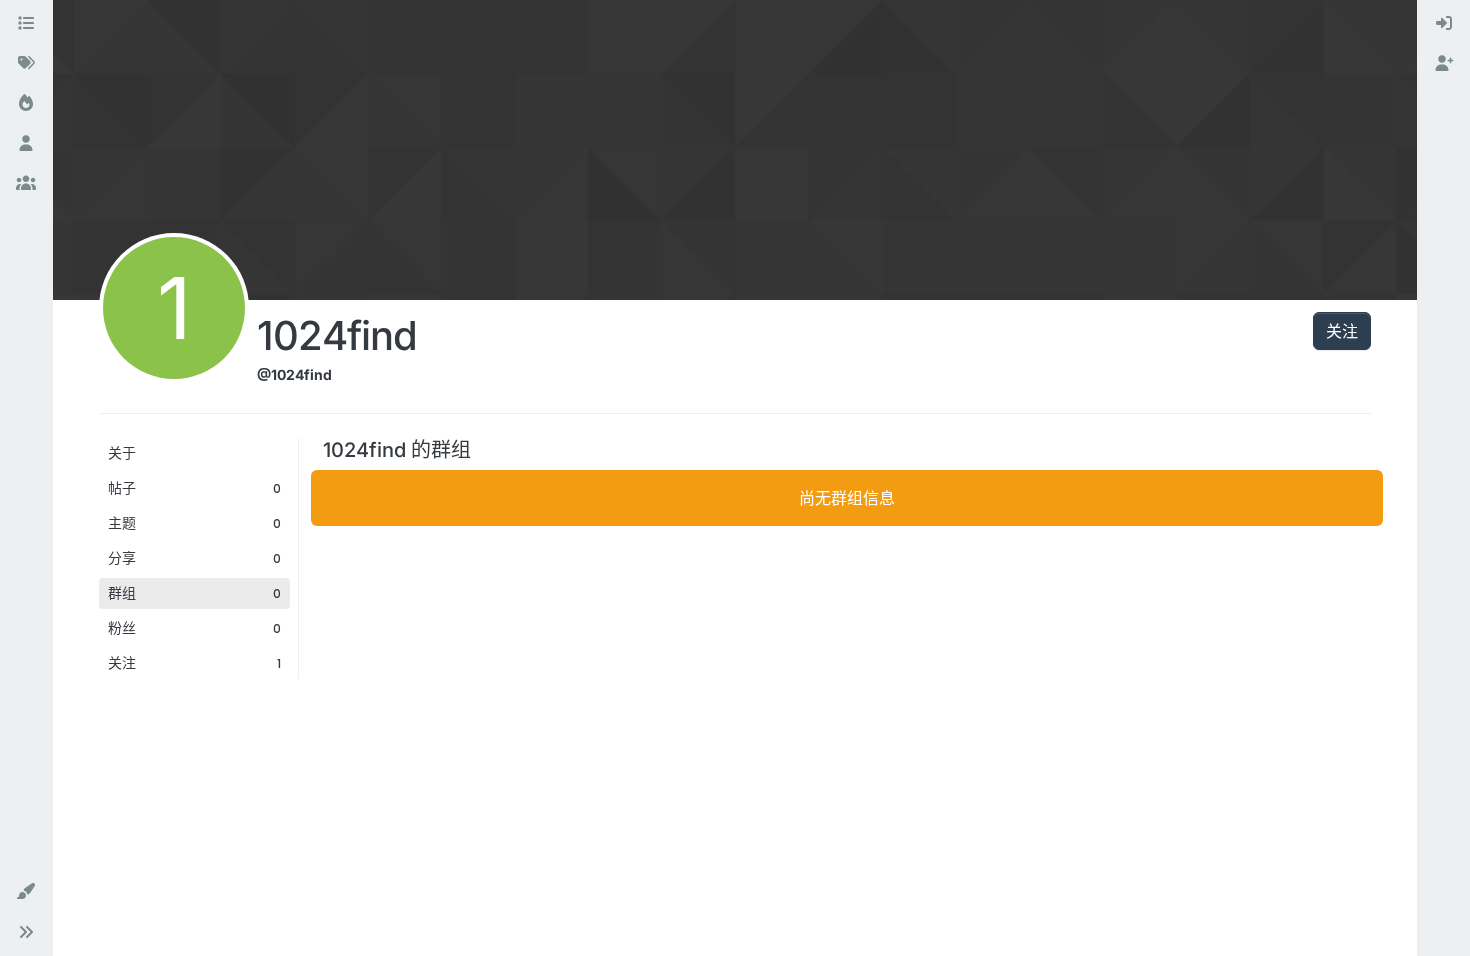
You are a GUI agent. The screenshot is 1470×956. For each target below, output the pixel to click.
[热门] (26, 104)
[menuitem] (1444, 24)
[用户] (26, 144)
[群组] (26, 184)
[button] (26, 892)
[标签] (26, 64)
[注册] (1444, 64)
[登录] (1444, 24)
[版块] (26, 24)
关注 (1342, 331)
